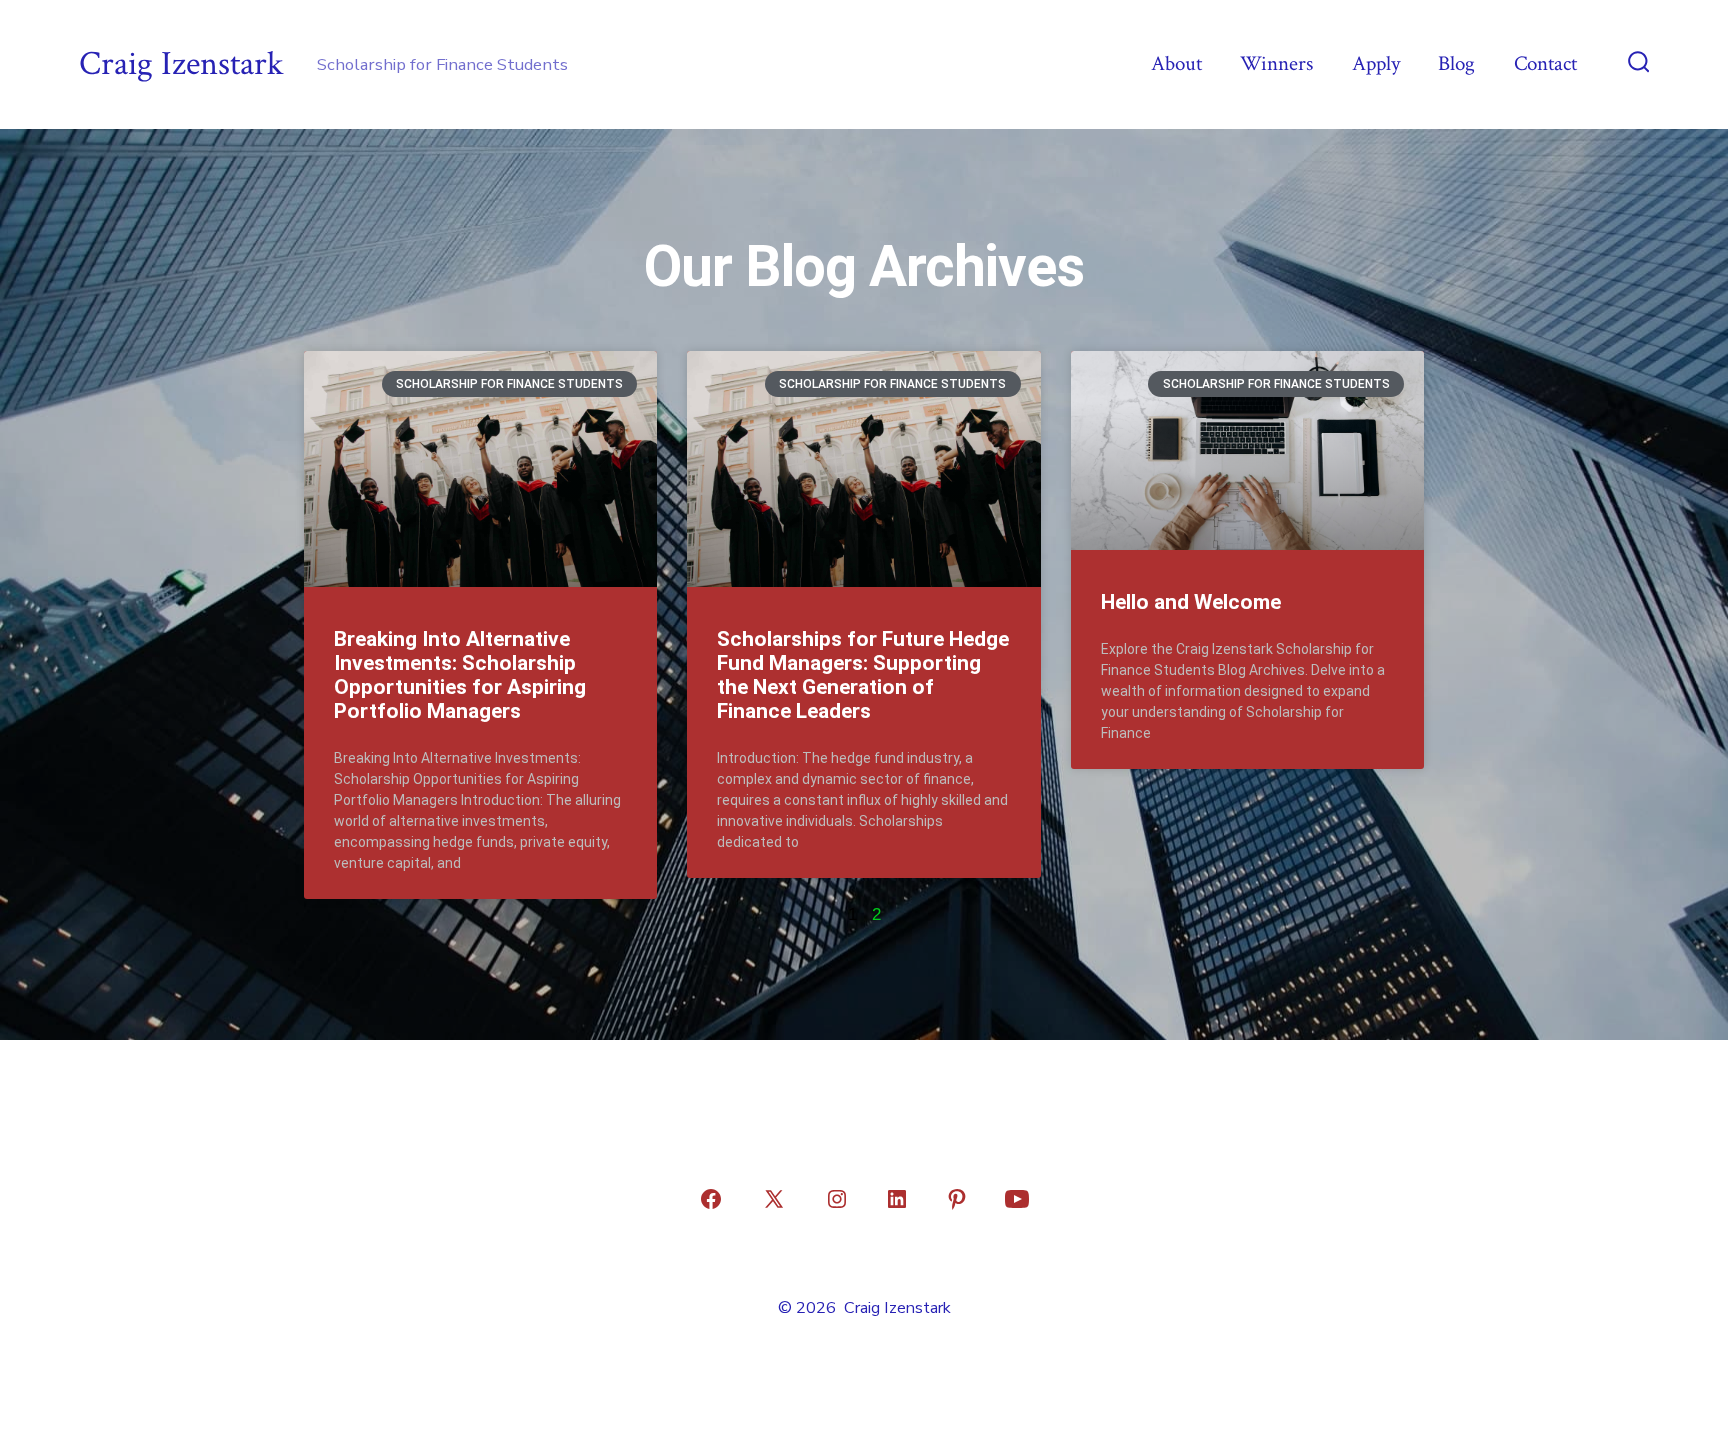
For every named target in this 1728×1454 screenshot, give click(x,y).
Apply (1376, 63)
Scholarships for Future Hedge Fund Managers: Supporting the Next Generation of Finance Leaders (863, 675)
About (1176, 63)
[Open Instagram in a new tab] (837, 1199)
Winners (1276, 63)
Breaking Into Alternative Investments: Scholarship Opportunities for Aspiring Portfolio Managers (460, 675)
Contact (1545, 63)
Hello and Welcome (1191, 602)
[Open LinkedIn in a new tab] (897, 1199)
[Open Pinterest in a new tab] (957, 1199)
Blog (1456, 63)
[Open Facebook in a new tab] (711, 1199)
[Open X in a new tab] (774, 1199)
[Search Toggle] (1639, 64)
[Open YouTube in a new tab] (1017, 1199)
